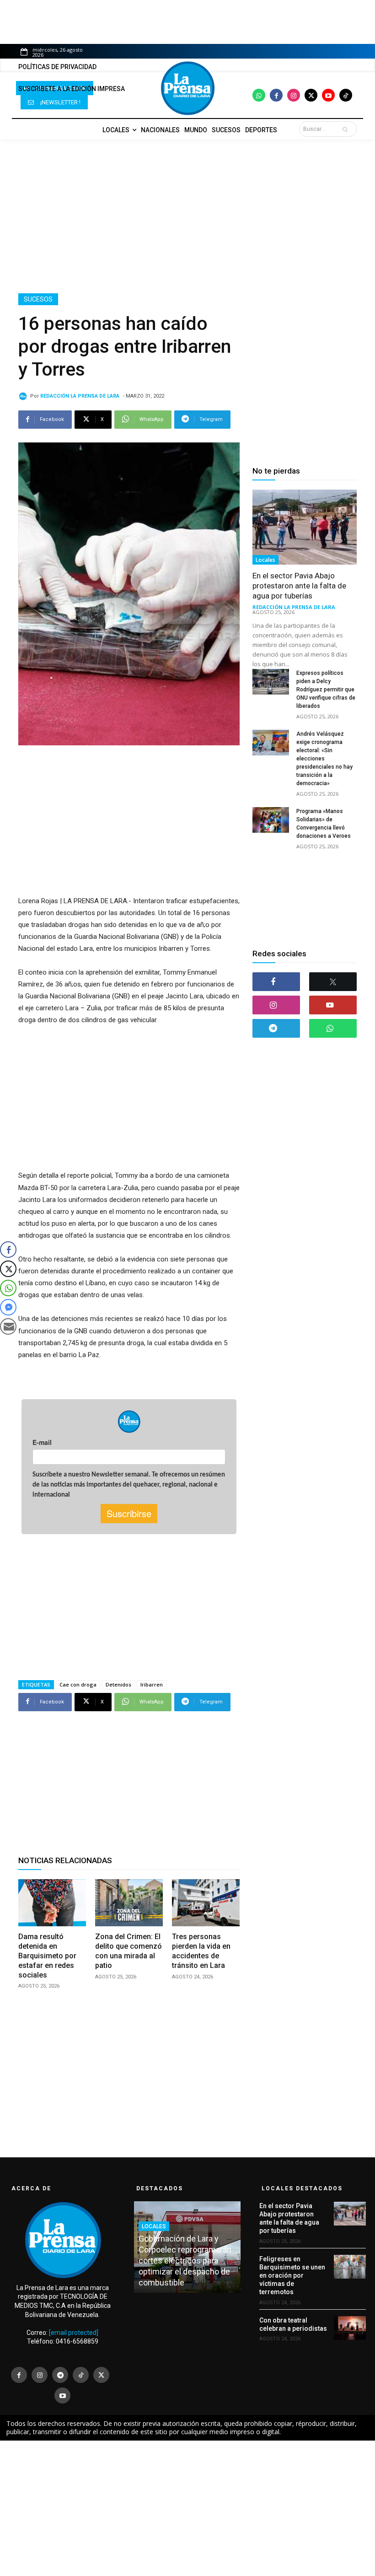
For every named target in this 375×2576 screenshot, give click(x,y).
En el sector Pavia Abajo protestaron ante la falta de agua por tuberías (299, 586)
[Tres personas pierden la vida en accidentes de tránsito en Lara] (206, 1903)
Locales (265, 560)
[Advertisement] (187, 216)
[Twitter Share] (8, 1269)
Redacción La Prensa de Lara (80, 396)
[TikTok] (81, 2375)
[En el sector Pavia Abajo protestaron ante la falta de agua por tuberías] (305, 527)
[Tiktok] (346, 95)
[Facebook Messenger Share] (8, 1307)
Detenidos (118, 1684)
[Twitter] (311, 95)
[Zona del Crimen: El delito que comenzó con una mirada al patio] (129, 1903)
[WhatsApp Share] (8, 1288)
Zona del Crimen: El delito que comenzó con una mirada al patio (129, 1951)
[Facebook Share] (8, 1250)
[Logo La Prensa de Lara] (187, 88)
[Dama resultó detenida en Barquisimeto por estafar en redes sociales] (52, 1903)
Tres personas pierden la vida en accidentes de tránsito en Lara (201, 1951)
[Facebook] (276, 95)
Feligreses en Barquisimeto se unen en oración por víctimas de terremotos (292, 2276)
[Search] (347, 129)
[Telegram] (276, 1028)
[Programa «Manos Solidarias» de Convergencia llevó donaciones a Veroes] (271, 820)
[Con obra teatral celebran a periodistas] (350, 2328)
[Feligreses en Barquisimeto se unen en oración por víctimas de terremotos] (350, 2267)
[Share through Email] (8, 1326)
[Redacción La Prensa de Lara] (24, 396)
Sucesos (38, 299)
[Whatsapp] (259, 95)
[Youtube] (328, 95)
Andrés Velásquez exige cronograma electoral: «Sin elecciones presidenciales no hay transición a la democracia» (324, 759)
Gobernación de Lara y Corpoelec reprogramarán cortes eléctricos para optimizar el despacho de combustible (185, 2261)
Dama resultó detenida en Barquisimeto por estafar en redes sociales (47, 1956)
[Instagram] (294, 95)
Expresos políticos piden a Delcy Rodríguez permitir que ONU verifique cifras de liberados (326, 690)
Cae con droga (78, 1684)
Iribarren (152, 1684)
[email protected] (74, 2333)
